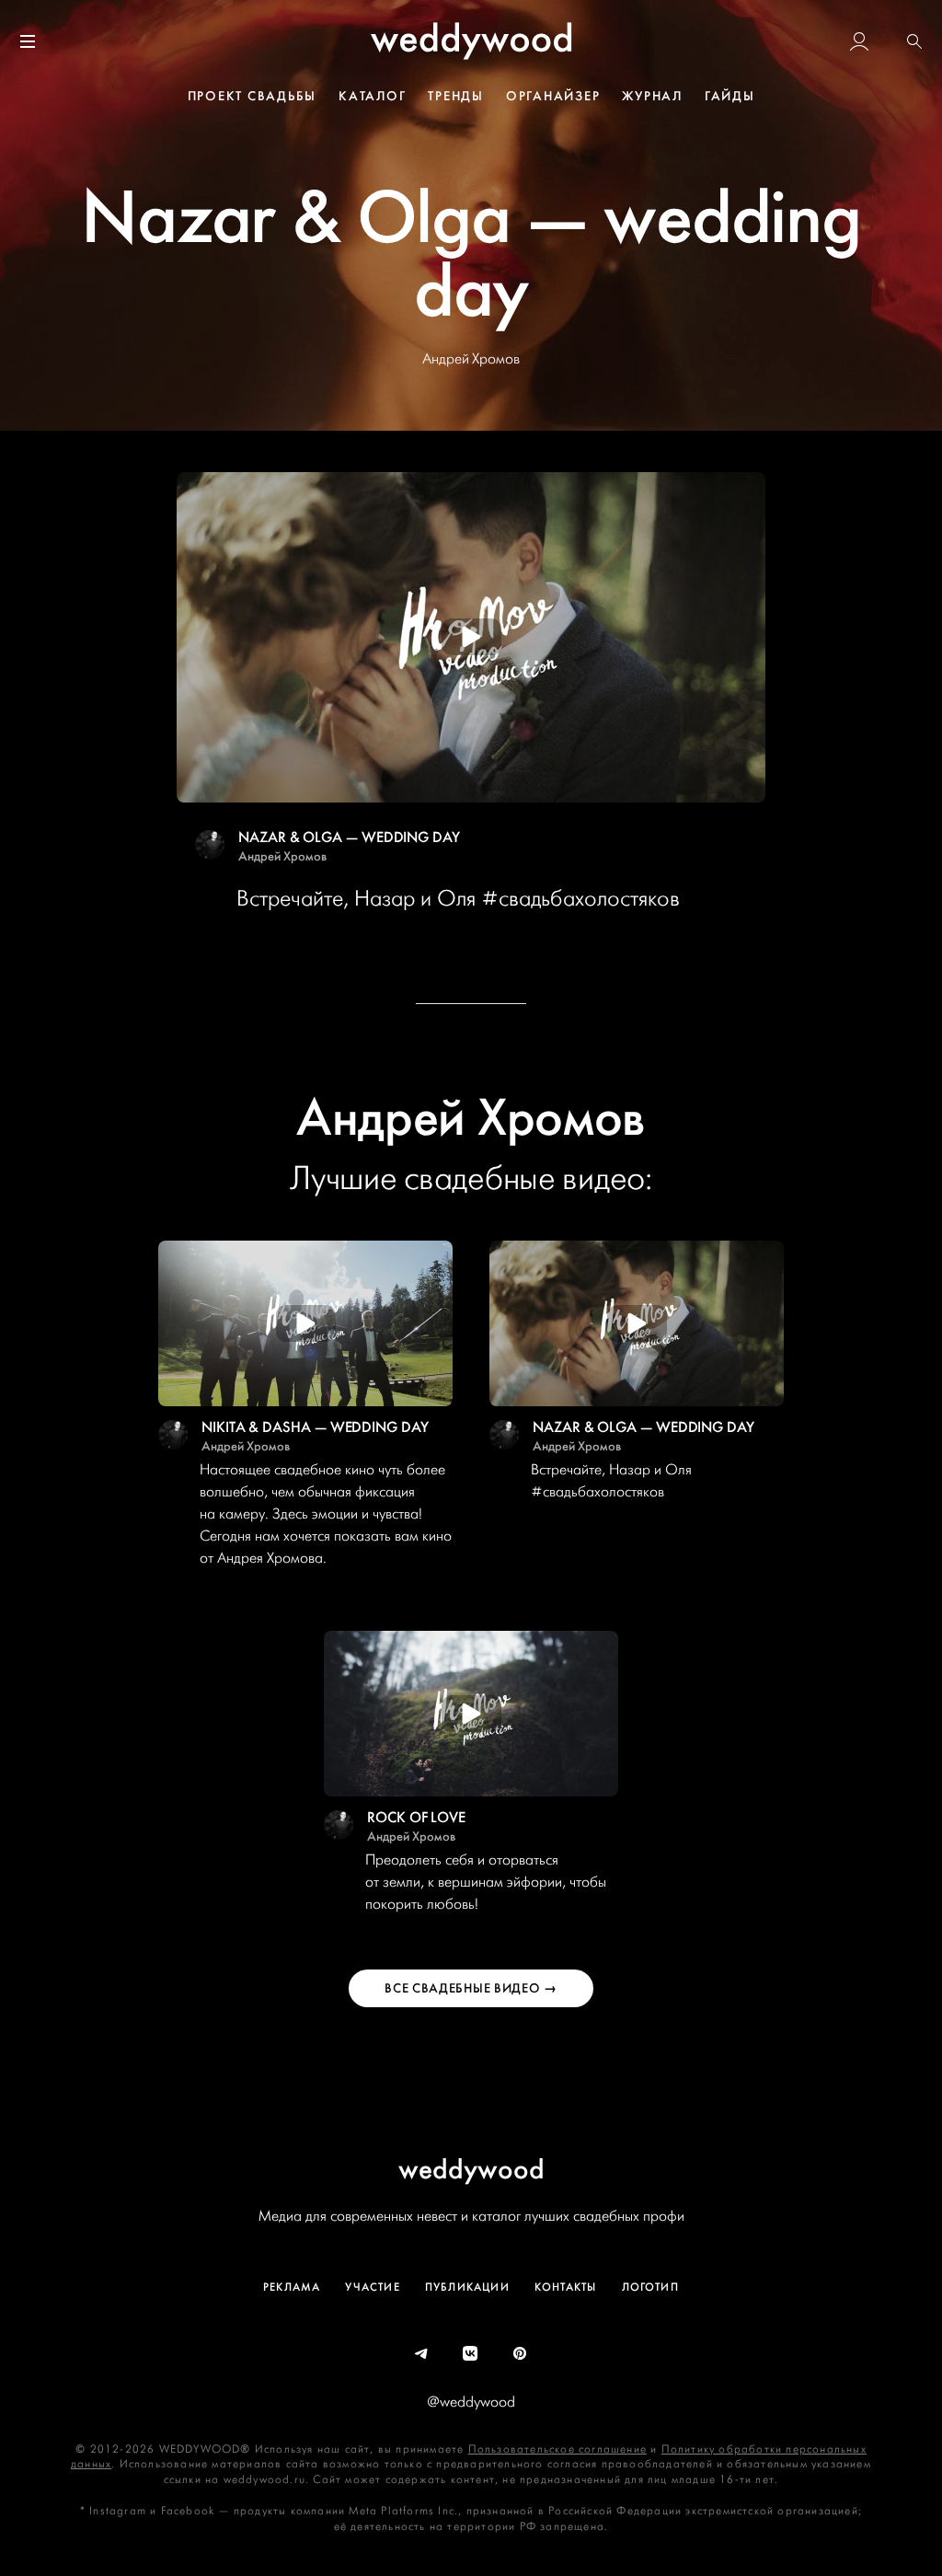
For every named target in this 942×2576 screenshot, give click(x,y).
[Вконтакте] (471, 2354)
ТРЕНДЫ (456, 96)
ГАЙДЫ (730, 96)
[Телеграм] (422, 2354)
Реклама (292, 2287)
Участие (372, 2287)
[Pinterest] (521, 2354)
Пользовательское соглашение (557, 2449)
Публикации (467, 2287)
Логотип (650, 2287)
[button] (914, 41)
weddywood (471, 2169)
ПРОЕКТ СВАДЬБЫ (253, 96)
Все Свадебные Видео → (471, 1988)
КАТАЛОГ (372, 96)
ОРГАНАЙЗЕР (553, 96)
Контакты (566, 2287)
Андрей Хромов (282, 856)
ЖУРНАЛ (652, 96)
